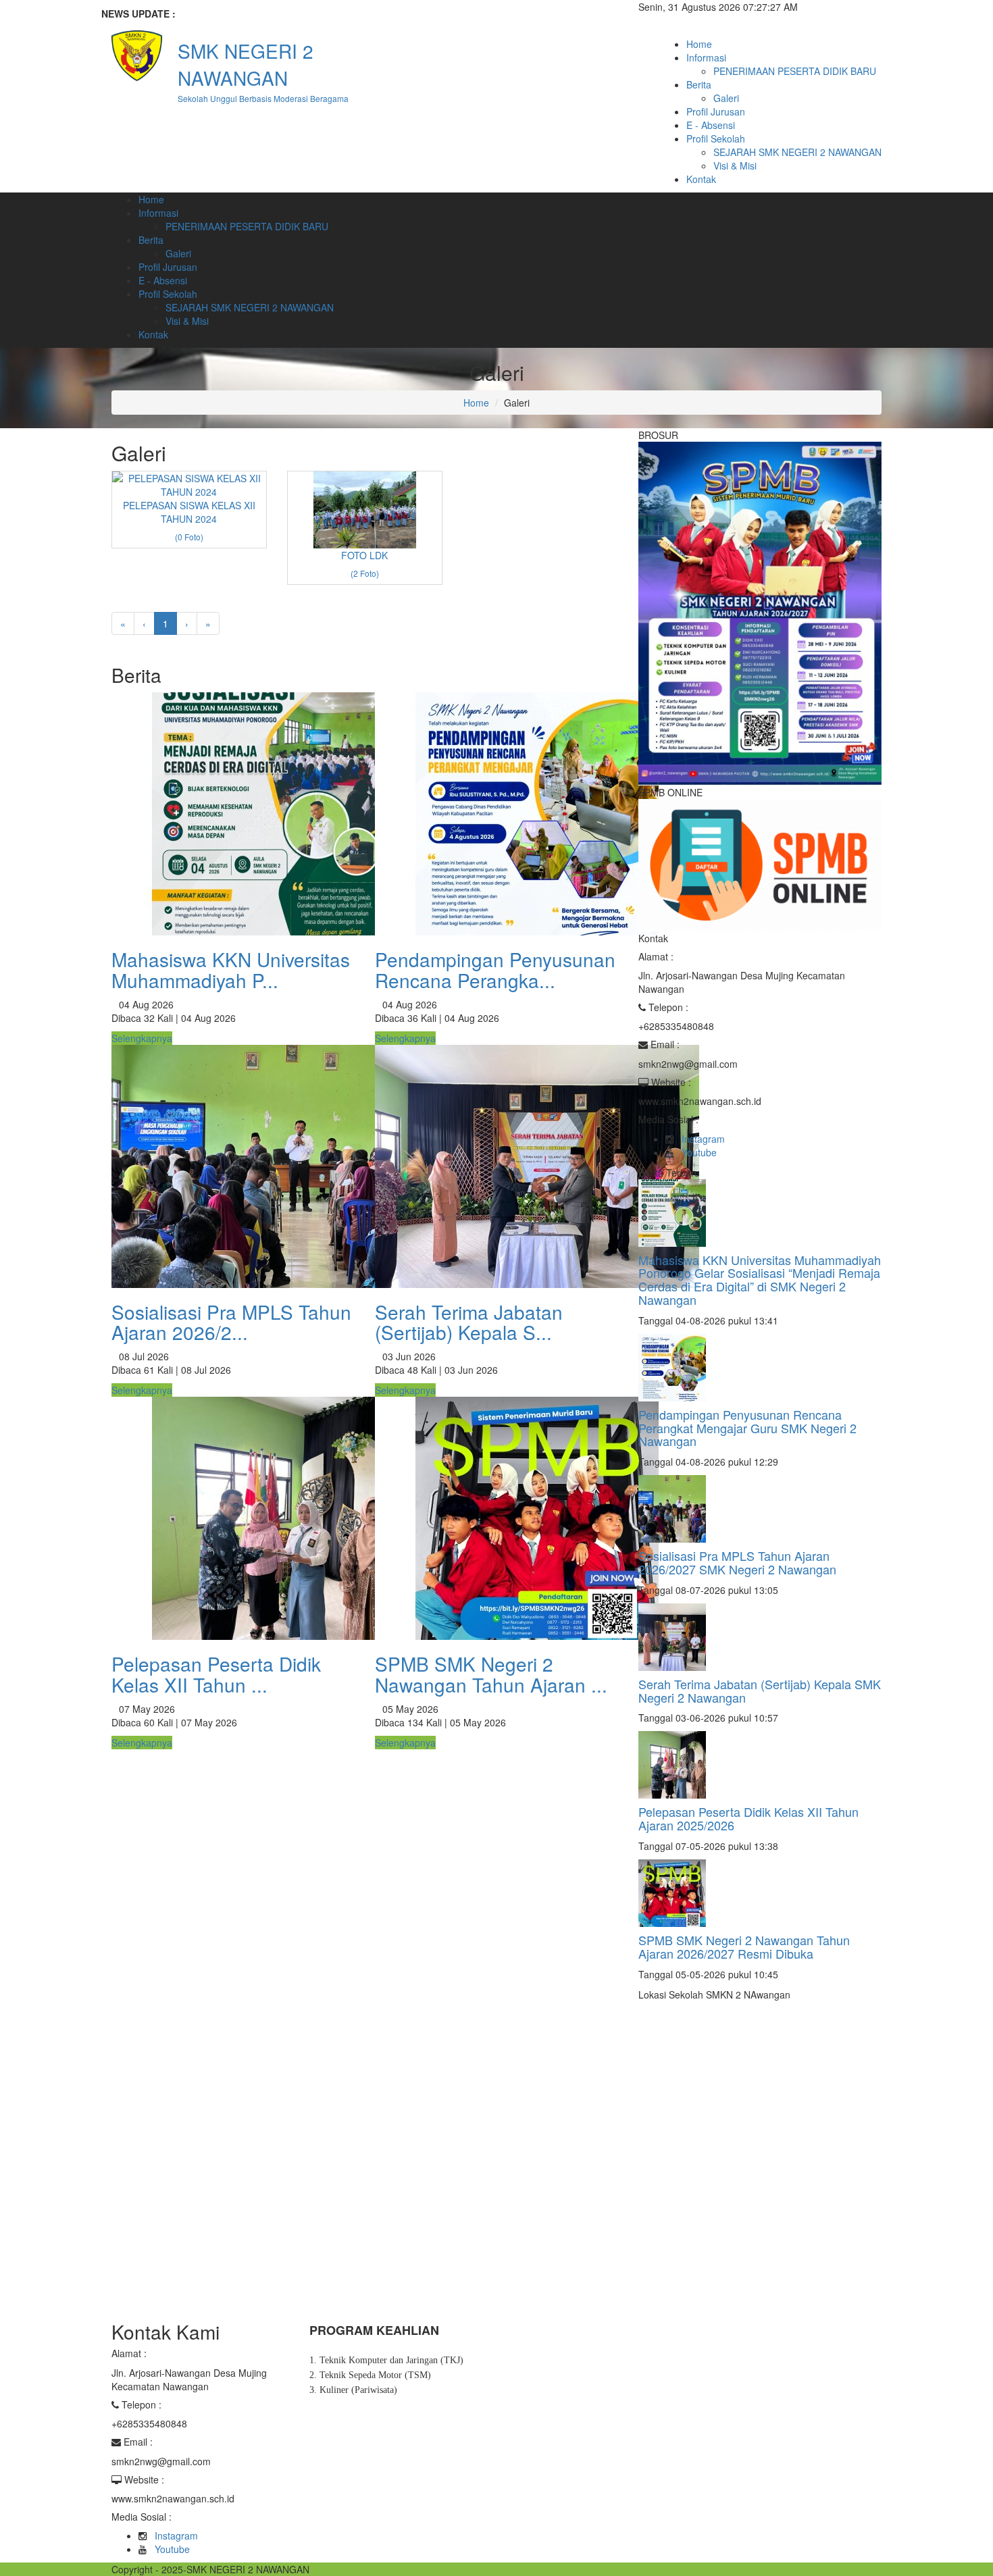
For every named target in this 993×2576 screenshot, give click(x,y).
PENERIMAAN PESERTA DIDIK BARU (795, 71)
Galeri (726, 98)
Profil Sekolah (716, 138)
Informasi (706, 57)
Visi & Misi (735, 165)
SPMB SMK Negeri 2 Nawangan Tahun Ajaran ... (491, 1674)
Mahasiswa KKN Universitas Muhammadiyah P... (231, 970)
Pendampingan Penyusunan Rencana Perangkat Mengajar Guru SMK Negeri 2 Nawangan (747, 1428)
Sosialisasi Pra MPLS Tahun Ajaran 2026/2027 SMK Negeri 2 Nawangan (737, 1562)
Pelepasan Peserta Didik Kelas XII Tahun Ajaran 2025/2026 (748, 1818)
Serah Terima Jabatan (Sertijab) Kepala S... (469, 1322)
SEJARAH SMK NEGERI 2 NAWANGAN (797, 152)
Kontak (701, 179)
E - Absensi (711, 125)
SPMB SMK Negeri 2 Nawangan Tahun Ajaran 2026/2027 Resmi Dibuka (744, 1947)
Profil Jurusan (716, 111)
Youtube (699, 1152)
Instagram (703, 1139)
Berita (699, 84)
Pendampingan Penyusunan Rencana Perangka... (495, 970)
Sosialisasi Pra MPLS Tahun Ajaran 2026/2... (231, 1322)
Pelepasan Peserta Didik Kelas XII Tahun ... (216, 1674)
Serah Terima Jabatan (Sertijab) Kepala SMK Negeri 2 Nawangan (760, 1691)
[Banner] (760, 612)
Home (699, 44)
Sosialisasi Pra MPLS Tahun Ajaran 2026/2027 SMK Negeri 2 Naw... (353, 14)
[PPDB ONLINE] (760, 864)
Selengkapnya (142, 1038)
